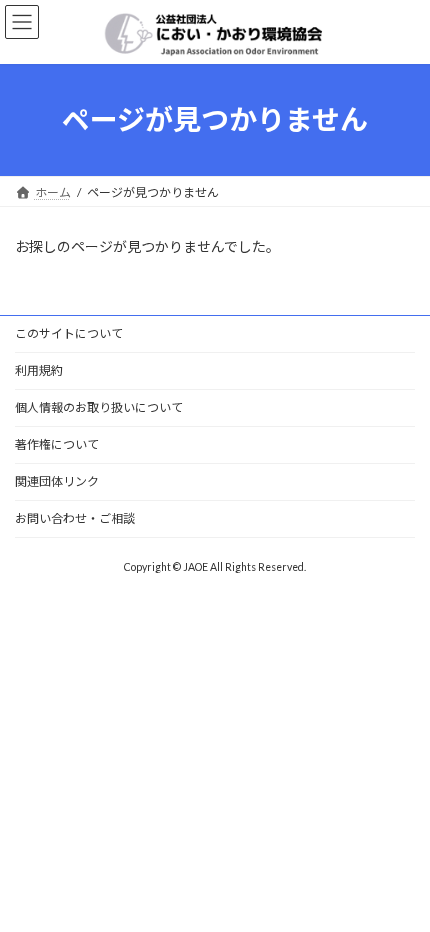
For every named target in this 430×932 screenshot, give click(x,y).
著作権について (57, 444)
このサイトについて (69, 333)
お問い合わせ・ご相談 (75, 518)
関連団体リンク (57, 481)
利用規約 (39, 370)
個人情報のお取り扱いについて (99, 407)
